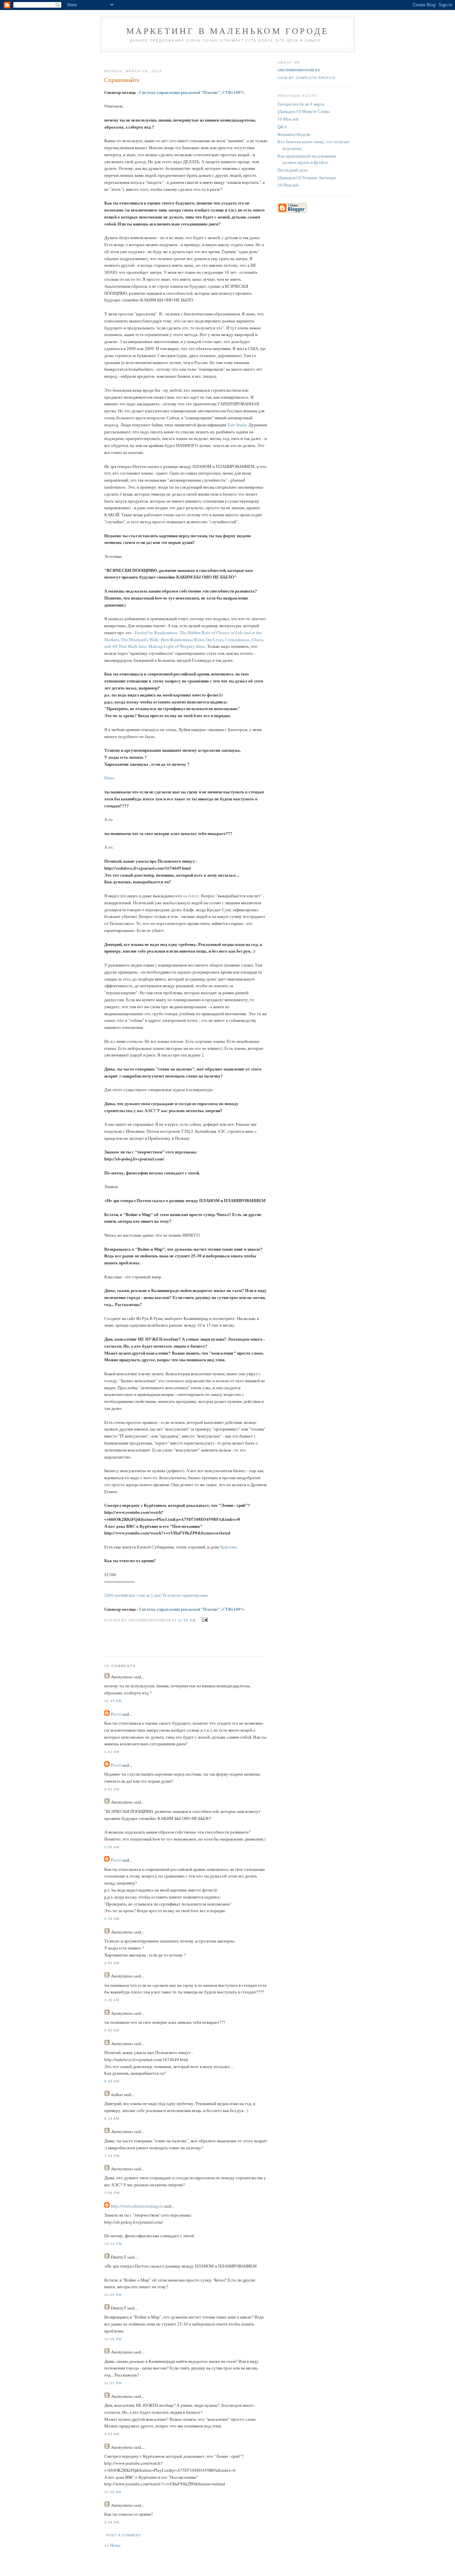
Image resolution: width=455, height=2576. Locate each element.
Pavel (116, 1714)
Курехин (228, 1547)
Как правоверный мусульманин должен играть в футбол (307, 159)
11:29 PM (113, 2339)
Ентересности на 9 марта (301, 104)
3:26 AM (112, 2000)
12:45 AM (113, 1701)
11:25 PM (113, 2295)
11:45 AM (113, 2492)
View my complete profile (306, 78)
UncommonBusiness (299, 70)
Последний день (293, 170)
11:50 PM (187, 1620)
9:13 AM (112, 2119)
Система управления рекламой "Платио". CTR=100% (192, 92)
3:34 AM (112, 2522)
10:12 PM (113, 2244)
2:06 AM (112, 1847)
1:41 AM (112, 1752)
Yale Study (237, 425)
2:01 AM (112, 1789)
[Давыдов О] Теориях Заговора (307, 178)
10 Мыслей (288, 119)
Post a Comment (124, 2535)
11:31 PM (113, 2383)
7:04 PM (112, 2156)
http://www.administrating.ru (137, 2206)
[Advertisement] (183, 58)
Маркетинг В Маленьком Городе (228, 31)
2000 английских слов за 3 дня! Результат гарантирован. (156, 1595)
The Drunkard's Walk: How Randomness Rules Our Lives (172, 640)
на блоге (191, 896)
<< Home (112, 2545)
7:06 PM (112, 2193)
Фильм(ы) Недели (294, 134)
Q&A (282, 127)
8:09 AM (112, 2081)
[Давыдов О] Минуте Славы (304, 111)
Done (109, 778)
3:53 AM (112, 2434)
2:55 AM (112, 1963)
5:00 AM (112, 2030)
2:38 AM (112, 1919)
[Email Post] (204, 1620)
